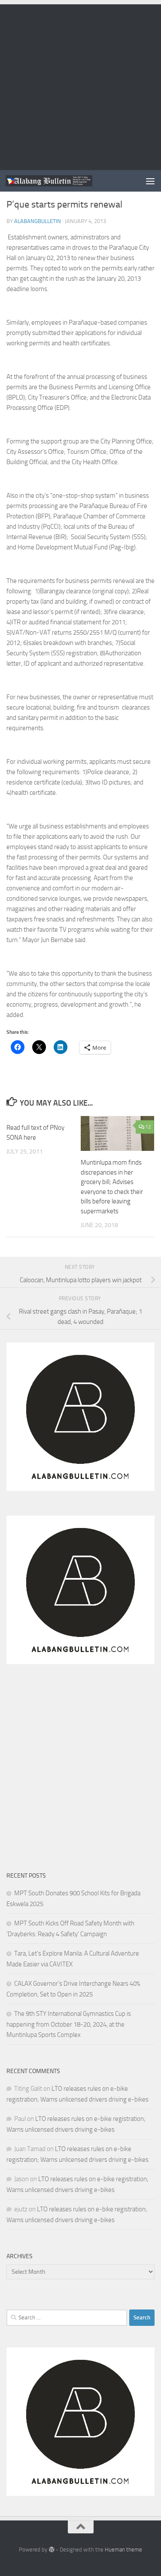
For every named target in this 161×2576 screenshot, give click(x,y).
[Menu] (150, 181)
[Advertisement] (80, 85)
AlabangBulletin (38, 221)
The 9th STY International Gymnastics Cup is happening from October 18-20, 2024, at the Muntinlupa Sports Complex (69, 2024)
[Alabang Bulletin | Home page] (64, 181)
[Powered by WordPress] (51, 2550)
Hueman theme (123, 2550)
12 (148, 1127)
